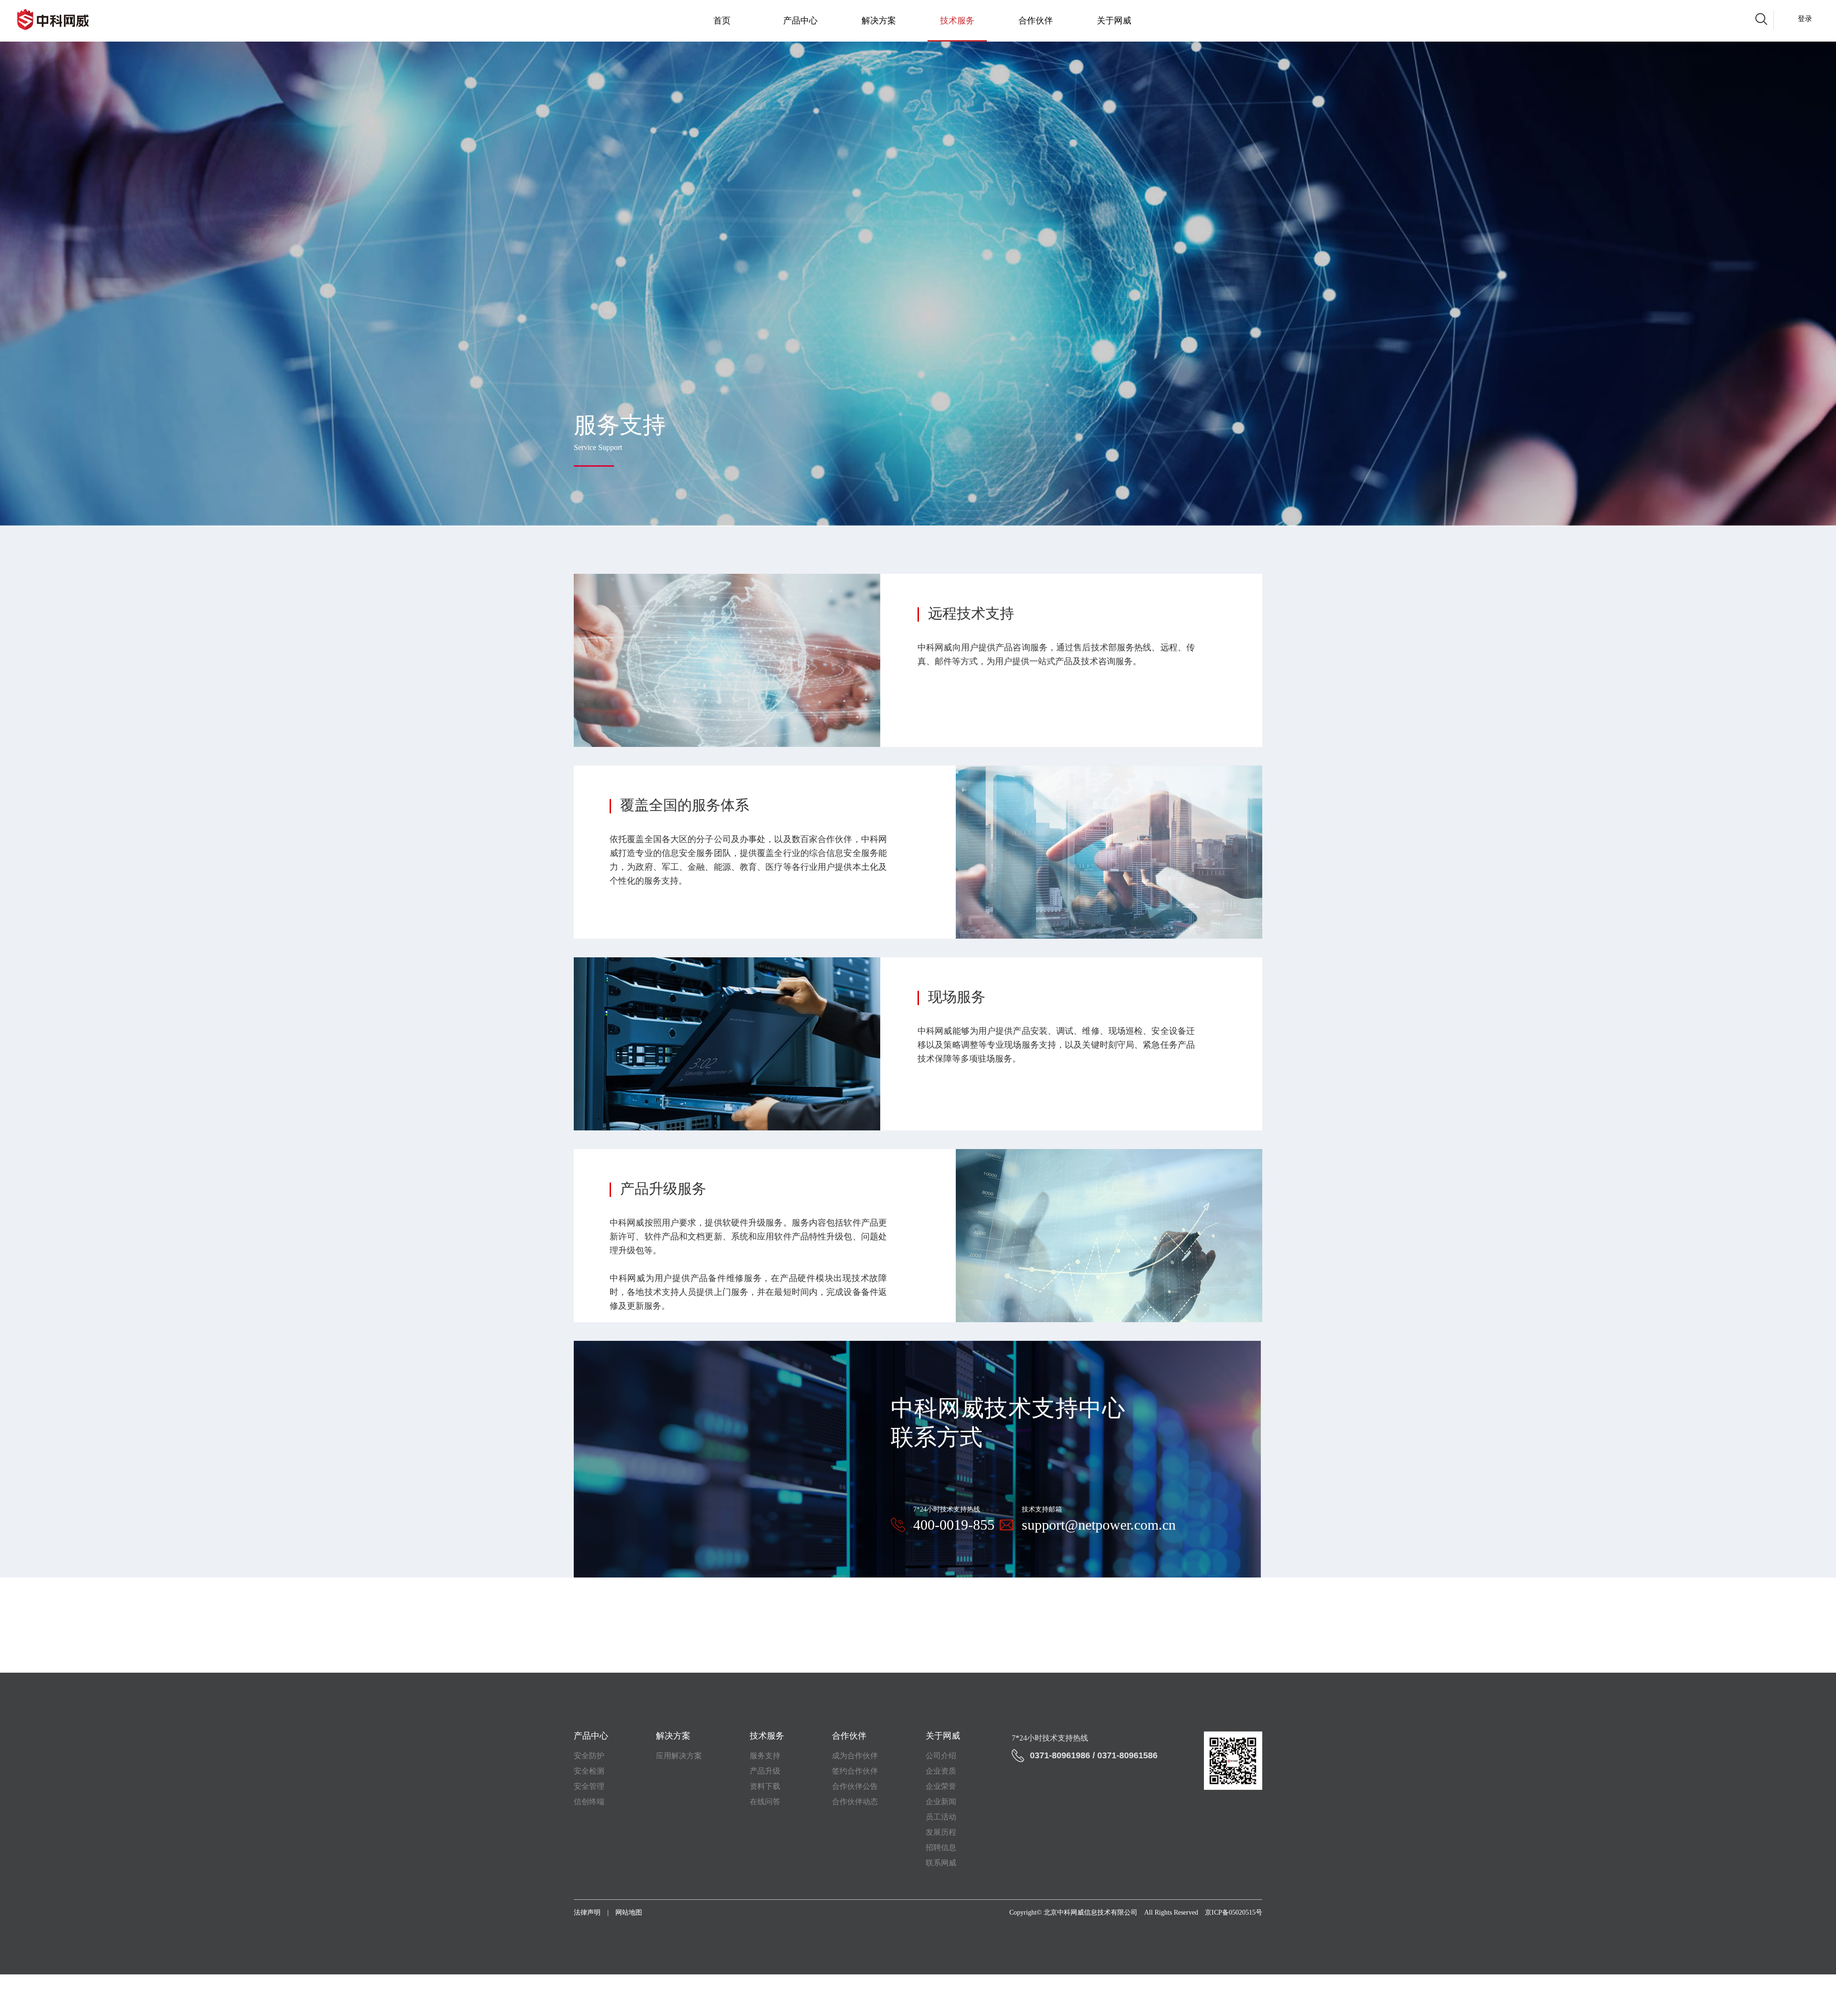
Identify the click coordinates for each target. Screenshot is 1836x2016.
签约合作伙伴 (855, 1771)
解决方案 (879, 21)
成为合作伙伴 (855, 1756)
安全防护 (589, 1756)
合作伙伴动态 (855, 1802)
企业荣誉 (941, 1786)
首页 (722, 21)
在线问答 (765, 1802)
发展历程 (941, 1832)
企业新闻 (941, 1802)
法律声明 (587, 1912)
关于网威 (1114, 21)
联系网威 (941, 1863)
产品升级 (765, 1771)
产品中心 (800, 21)
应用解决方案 (679, 1756)
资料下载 (765, 1786)
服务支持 (765, 1756)
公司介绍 (941, 1756)
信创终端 (589, 1802)
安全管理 (589, 1786)
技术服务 (957, 21)
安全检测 (589, 1771)
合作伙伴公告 (855, 1786)
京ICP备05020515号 (1234, 1912)
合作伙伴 (1036, 21)
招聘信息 (941, 1847)
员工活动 (941, 1817)
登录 (1805, 19)
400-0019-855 (954, 1525)
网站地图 (629, 1912)
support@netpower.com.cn (1099, 1525)
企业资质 (941, 1771)
